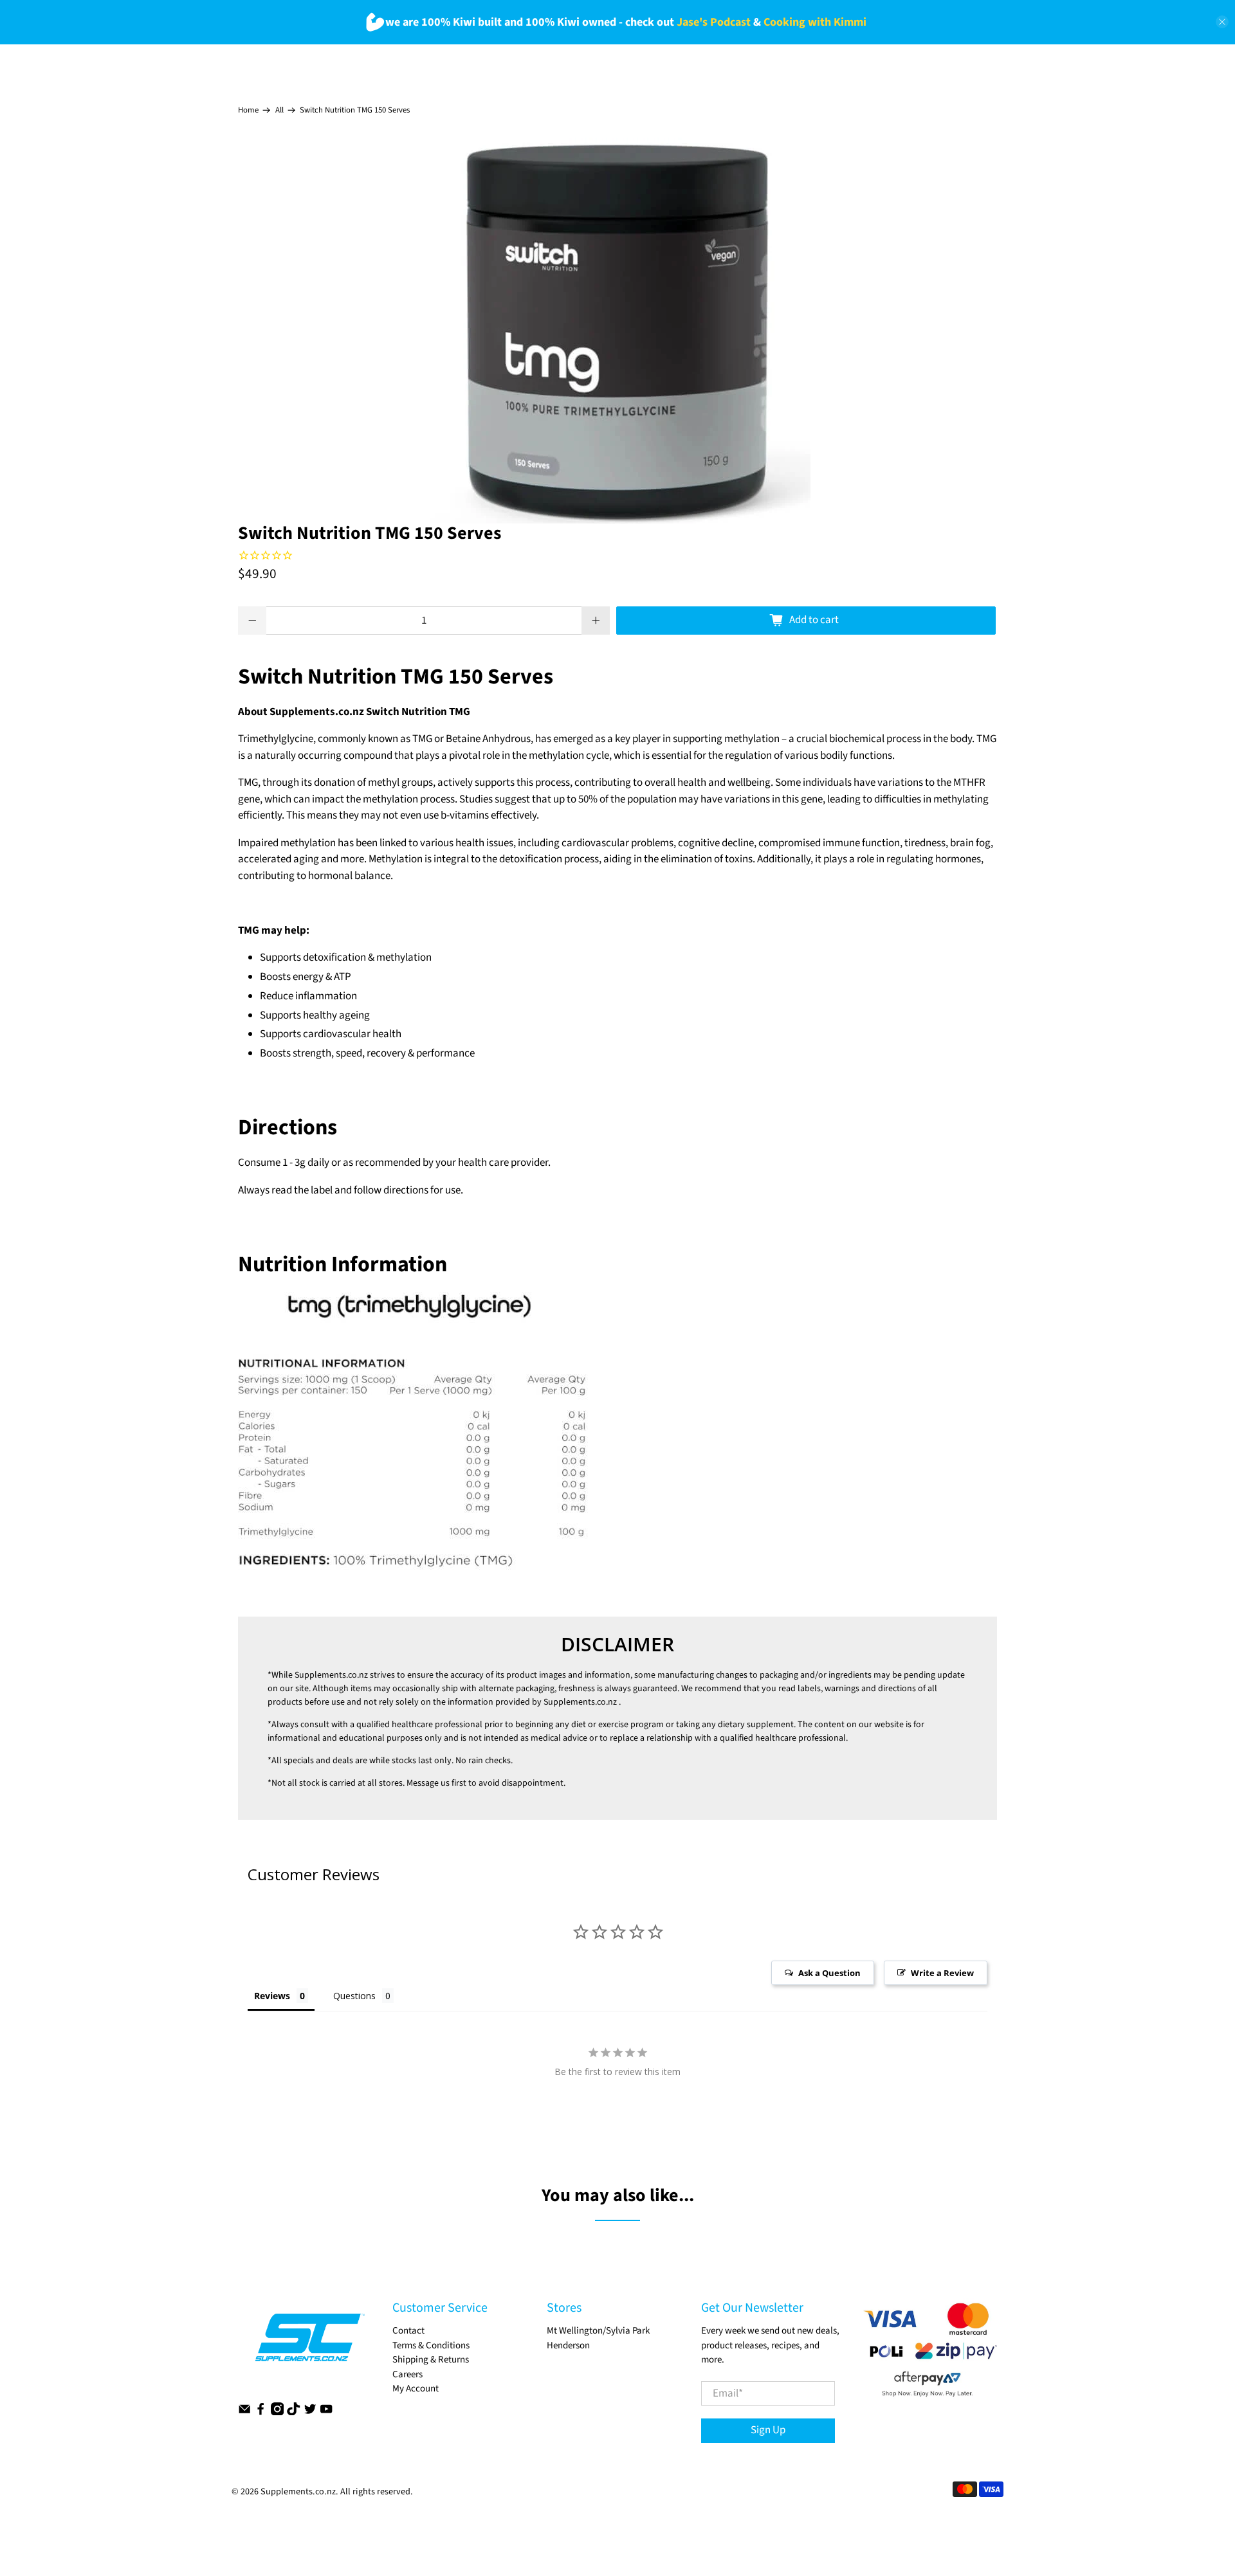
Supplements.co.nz (331, 1675)
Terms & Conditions (431, 2345)
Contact (408, 2331)
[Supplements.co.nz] (309, 2344)
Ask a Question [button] (829, 1973)
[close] (1222, 22)
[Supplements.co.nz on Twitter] (310, 2412)
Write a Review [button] (942, 1973)
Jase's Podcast (714, 22)
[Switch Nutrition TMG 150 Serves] (617, 331)
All (279, 110)
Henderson (568, 2345)
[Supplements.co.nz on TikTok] (293, 2412)
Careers (407, 2374)
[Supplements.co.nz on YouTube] (326, 2412)
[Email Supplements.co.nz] (244, 2412)
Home (248, 110)
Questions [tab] (354, 1996)
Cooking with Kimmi (815, 22)
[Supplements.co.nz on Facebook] (261, 2412)
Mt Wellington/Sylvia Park (598, 2331)
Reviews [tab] (272, 1996)
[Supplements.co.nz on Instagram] (277, 2412)
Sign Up (768, 2430)
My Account (416, 2389)
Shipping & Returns (431, 2360)
